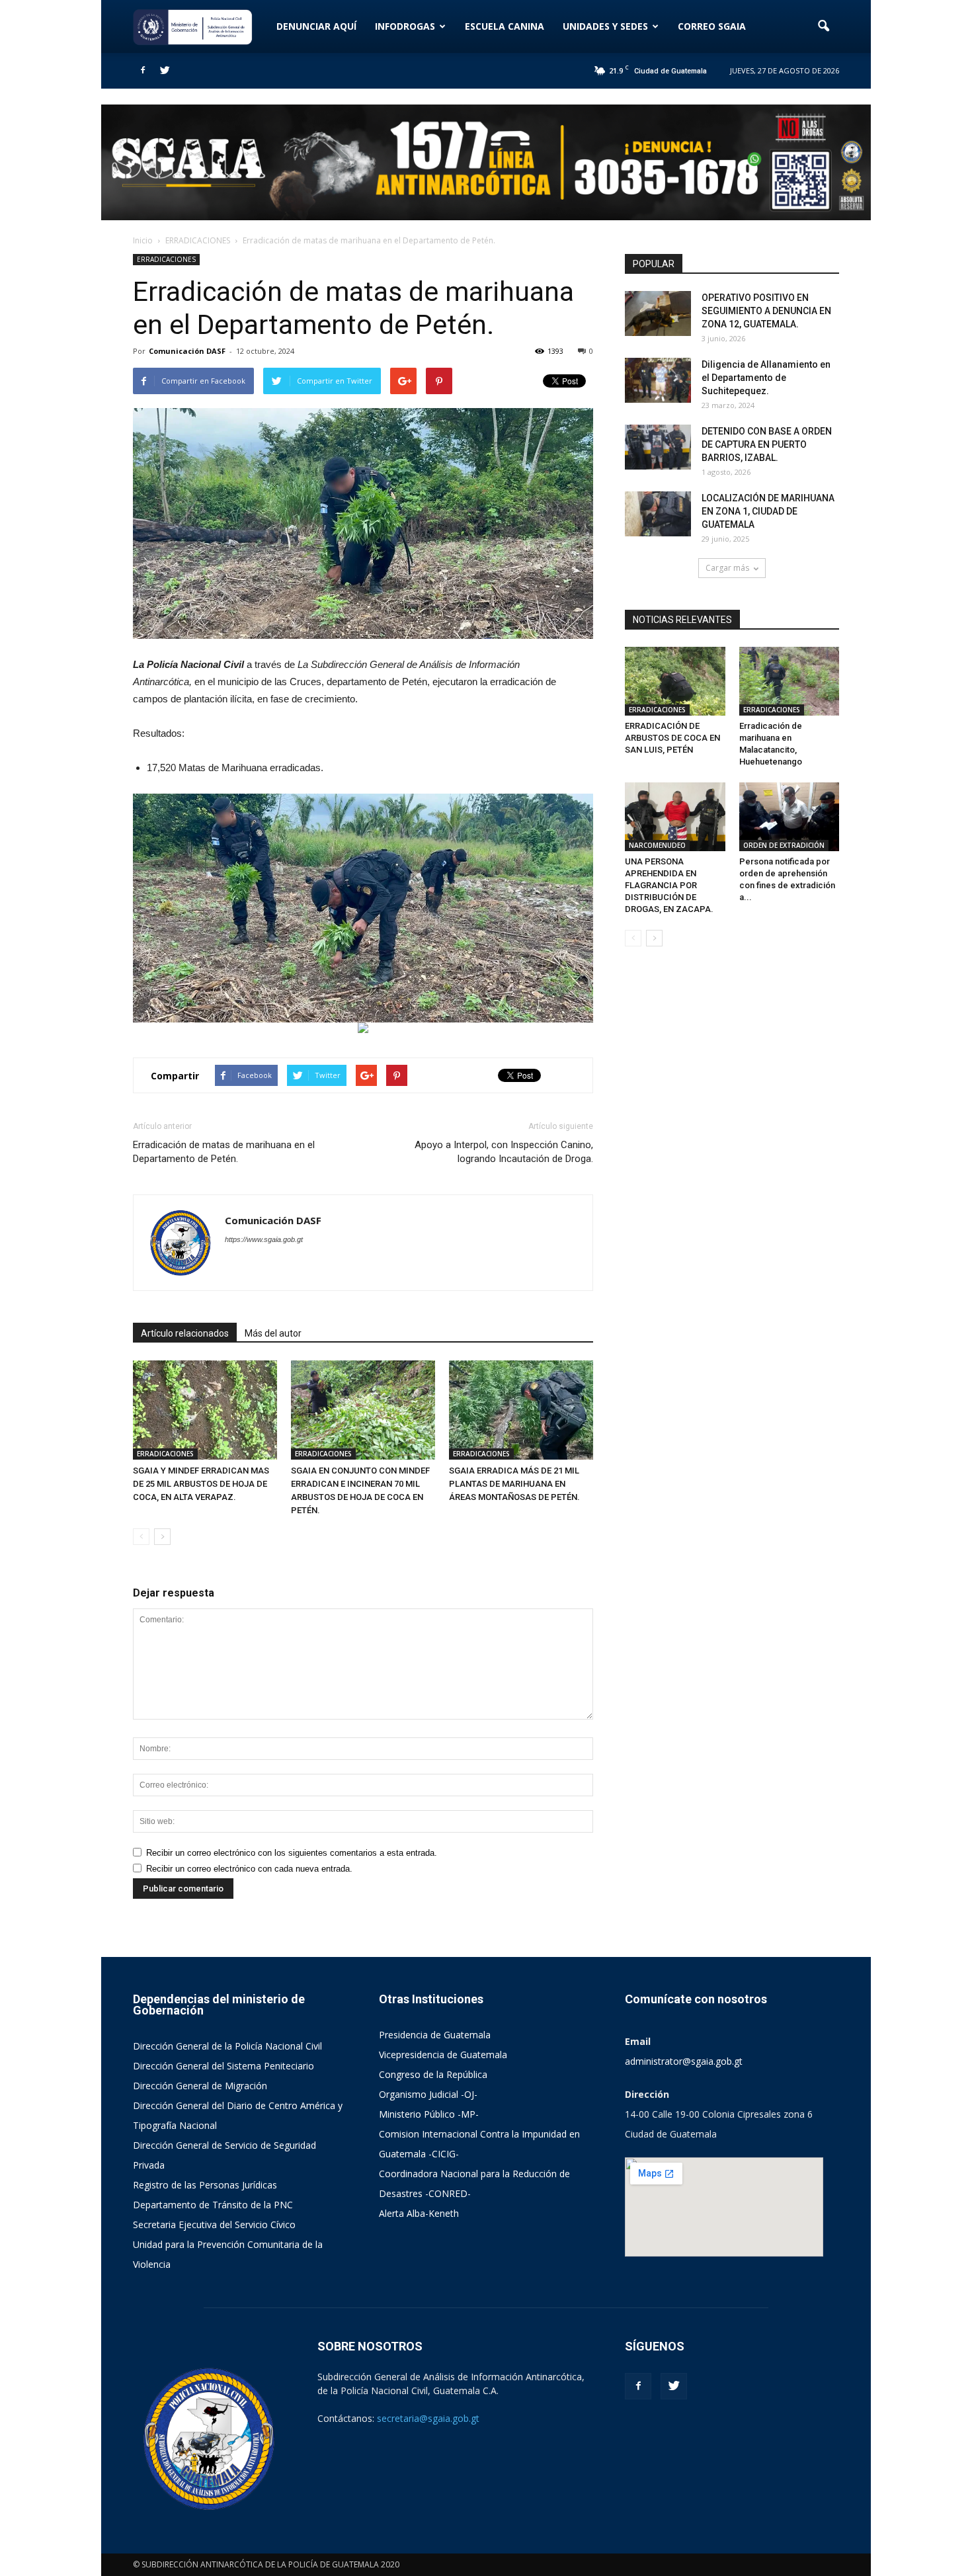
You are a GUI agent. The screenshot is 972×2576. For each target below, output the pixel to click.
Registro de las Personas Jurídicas (205, 2185)
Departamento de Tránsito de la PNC (213, 2205)
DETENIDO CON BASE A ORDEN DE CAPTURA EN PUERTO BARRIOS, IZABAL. (767, 444)
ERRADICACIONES (166, 259)
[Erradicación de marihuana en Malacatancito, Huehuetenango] (790, 681)
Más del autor (273, 1333)
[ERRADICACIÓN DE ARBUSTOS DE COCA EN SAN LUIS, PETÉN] (675, 681)
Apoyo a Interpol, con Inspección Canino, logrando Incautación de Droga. (504, 1152)
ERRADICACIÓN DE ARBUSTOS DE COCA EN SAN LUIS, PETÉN (672, 738)
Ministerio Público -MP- (429, 2114)
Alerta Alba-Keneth (419, 2213)
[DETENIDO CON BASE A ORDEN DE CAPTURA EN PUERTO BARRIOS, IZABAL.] (658, 447)
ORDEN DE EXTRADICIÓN (784, 845)
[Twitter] (165, 71)
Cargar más (727, 568)
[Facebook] (143, 71)
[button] (823, 26)
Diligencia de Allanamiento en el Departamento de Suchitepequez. (766, 378)
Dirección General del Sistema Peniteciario (223, 2066)
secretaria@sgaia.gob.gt (428, 2418)
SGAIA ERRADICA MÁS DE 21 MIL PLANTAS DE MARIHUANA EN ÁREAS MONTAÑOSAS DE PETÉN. (514, 1484)
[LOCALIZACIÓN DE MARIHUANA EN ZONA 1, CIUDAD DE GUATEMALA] (658, 514)
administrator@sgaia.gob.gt (684, 2061)
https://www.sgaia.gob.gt (264, 1239)
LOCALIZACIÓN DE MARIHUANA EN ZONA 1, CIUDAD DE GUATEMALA (768, 511)
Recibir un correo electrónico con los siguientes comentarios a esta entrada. (292, 1853)
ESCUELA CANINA (505, 26)
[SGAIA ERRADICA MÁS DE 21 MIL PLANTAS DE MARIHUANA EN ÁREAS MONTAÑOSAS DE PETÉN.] (521, 1410)
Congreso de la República (433, 2074)
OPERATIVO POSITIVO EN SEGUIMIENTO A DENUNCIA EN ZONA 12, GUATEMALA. (766, 311)
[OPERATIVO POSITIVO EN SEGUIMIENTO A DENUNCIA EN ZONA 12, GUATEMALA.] (658, 314)
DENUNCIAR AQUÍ (316, 26)
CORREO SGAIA (712, 26)
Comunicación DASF (187, 351)
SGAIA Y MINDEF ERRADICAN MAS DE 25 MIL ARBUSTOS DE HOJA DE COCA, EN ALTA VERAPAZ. (201, 1484)
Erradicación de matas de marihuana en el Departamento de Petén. (224, 1152)
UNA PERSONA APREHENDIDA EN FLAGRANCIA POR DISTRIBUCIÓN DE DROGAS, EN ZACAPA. (669, 885)
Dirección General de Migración (200, 2086)
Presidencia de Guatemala (435, 2035)
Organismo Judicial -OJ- (428, 2094)
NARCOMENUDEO (657, 845)
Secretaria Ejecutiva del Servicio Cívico (214, 2224)
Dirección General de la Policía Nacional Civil (227, 2046)
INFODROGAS (405, 26)
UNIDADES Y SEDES (605, 26)
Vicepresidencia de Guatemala (443, 2055)
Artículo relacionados (185, 1333)
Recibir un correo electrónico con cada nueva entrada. (249, 1869)
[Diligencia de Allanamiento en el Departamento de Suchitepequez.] (658, 381)
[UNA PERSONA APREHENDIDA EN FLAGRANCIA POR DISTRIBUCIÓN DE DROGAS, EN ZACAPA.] (675, 817)
